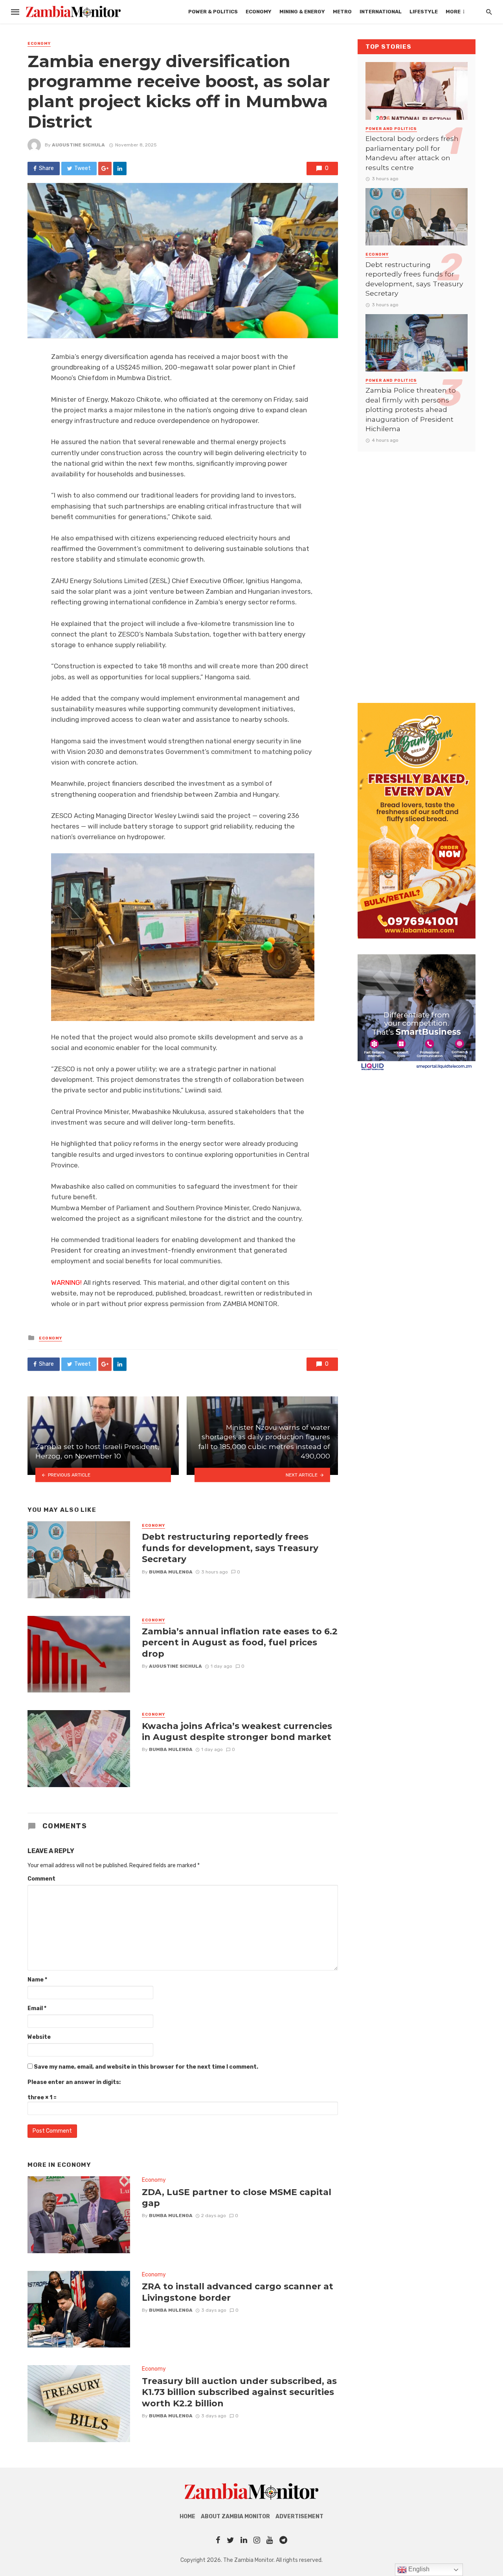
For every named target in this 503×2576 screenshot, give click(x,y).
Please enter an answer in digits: (74, 2082)
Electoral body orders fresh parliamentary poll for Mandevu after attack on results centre (412, 153)
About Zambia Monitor (235, 2517)
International (381, 12)
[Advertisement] (417, 569)
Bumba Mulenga (171, 1572)
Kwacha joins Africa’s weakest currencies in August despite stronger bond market (237, 1731)
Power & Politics (213, 12)
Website (39, 2037)
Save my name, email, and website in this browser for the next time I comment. (146, 2067)
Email (37, 2008)
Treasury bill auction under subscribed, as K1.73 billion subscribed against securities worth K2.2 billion (239, 2392)
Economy (259, 12)
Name (37, 1980)
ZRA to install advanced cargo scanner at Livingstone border (238, 2292)
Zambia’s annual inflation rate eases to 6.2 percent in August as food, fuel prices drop (240, 1642)
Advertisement (299, 2517)
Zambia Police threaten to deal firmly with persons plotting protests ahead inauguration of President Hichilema (411, 409)
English (418, 2569)
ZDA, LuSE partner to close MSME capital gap (237, 2197)
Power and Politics (391, 129)
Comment (41, 1879)
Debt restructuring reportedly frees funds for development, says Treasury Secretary (230, 1548)
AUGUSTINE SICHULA (78, 145)
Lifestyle (424, 12)
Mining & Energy (302, 12)
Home (187, 2517)
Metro (342, 12)
